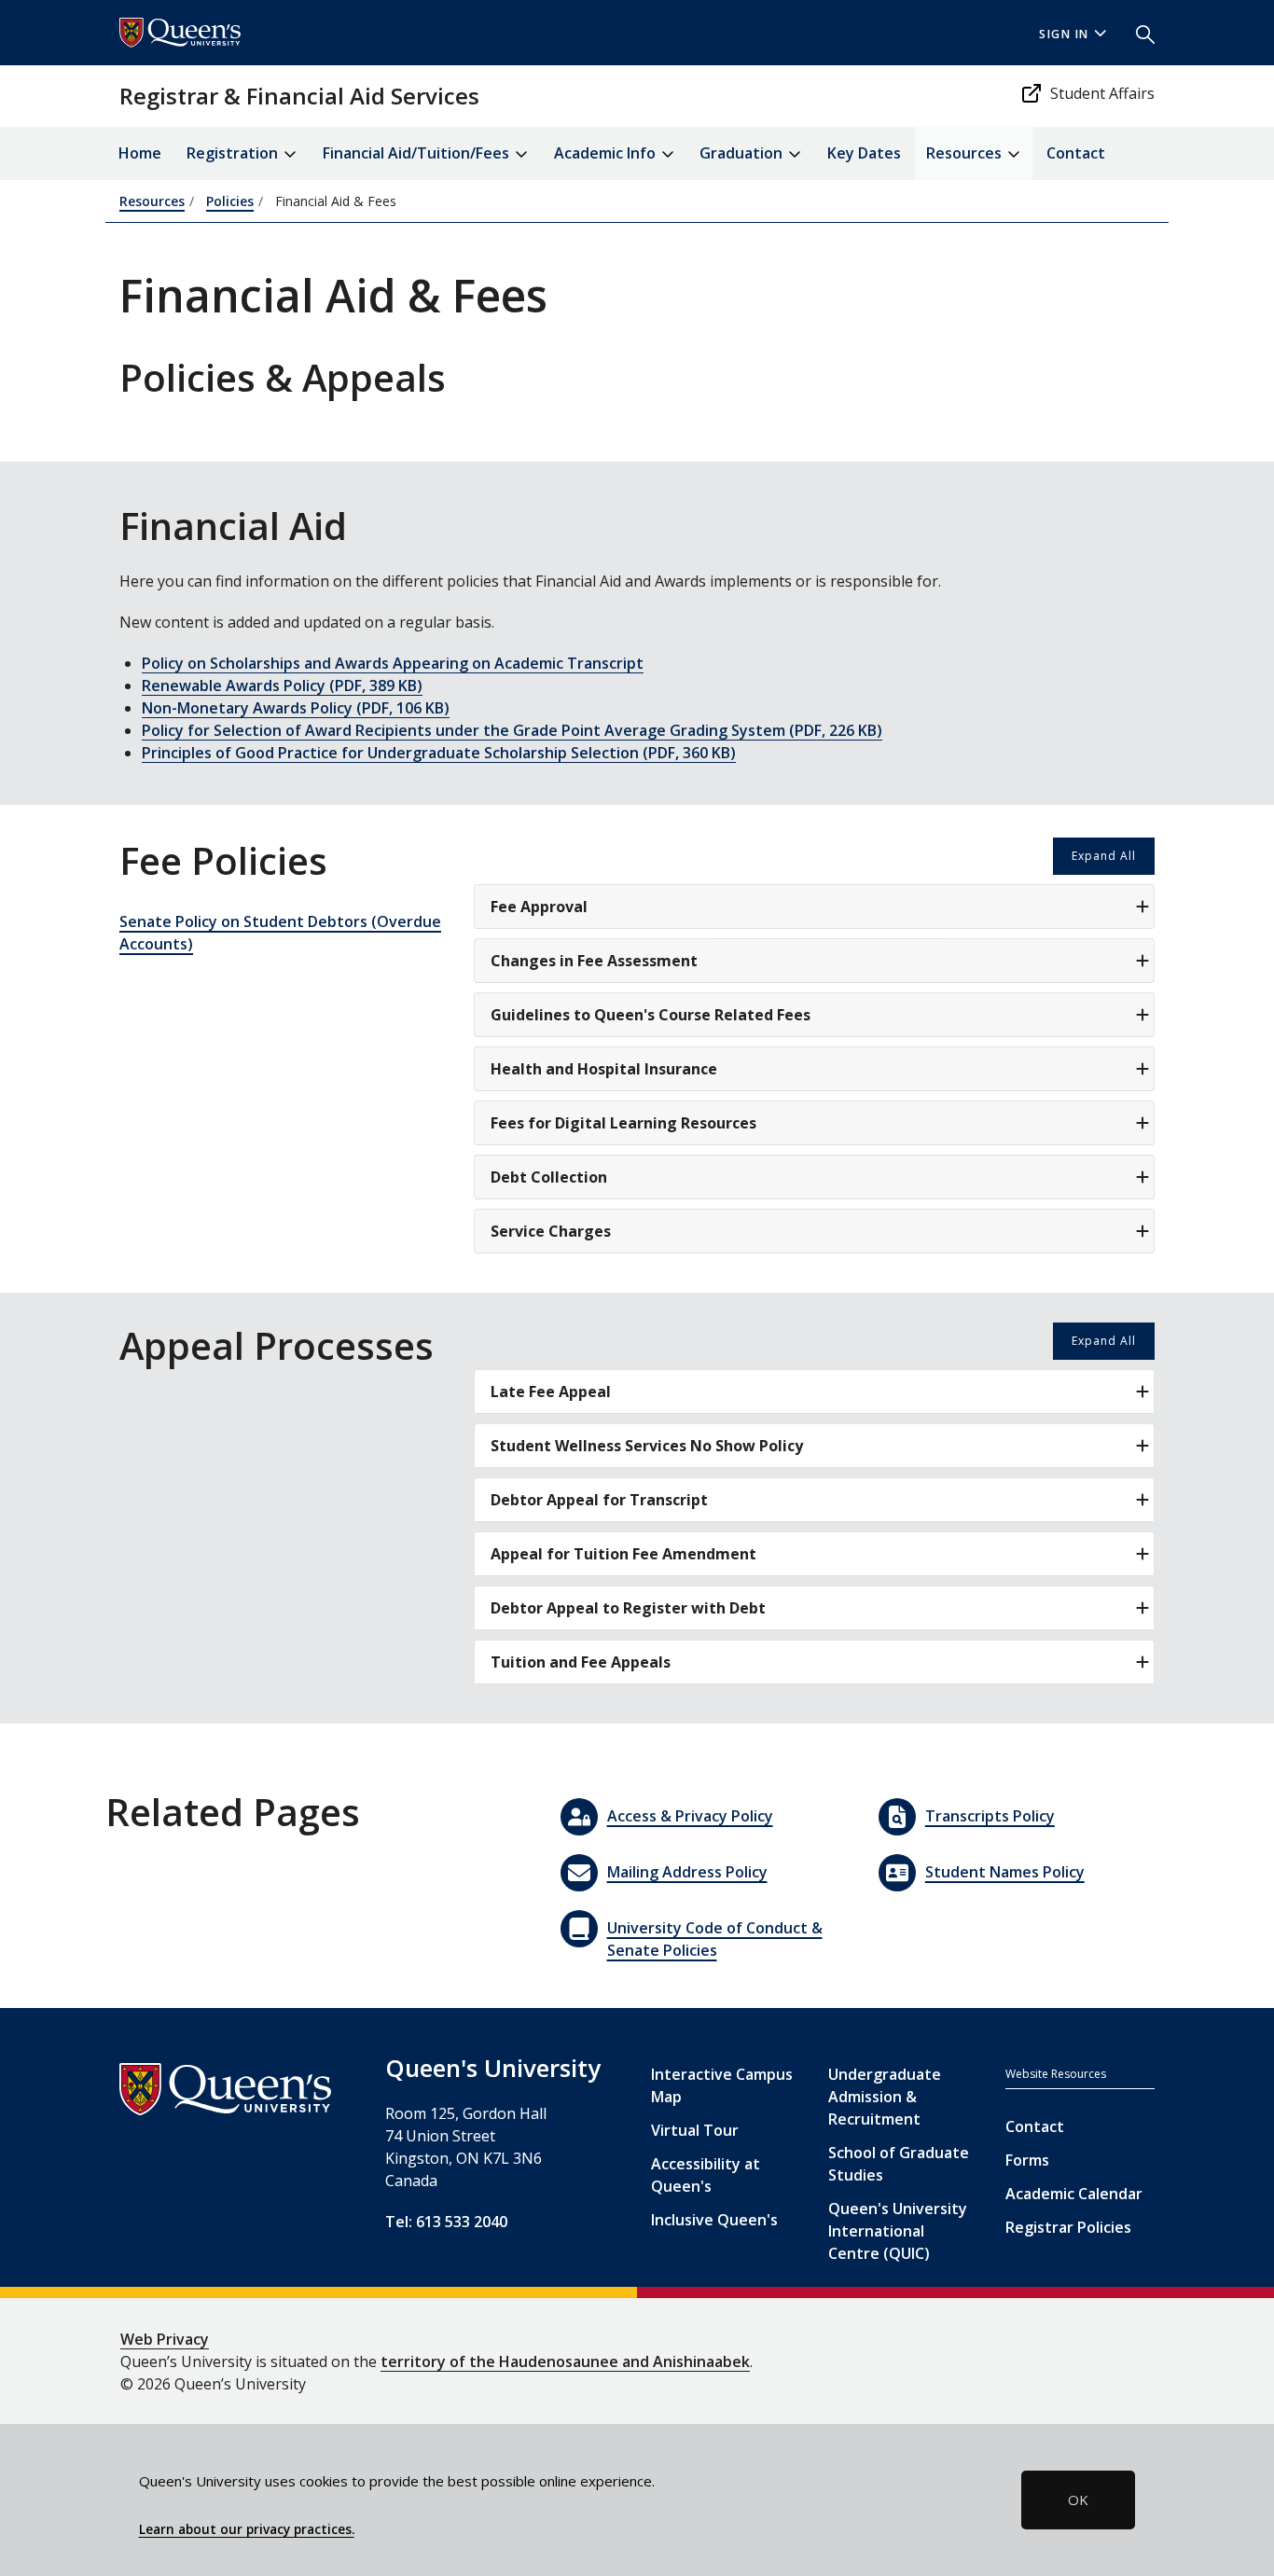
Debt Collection (549, 1177)
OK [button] (1078, 2500)
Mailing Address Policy (687, 1872)
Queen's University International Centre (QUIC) (898, 2231)
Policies (230, 201)
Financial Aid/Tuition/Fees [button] (418, 153)
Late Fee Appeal (551, 1392)
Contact (1076, 153)
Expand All (1104, 856)
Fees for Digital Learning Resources (623, 1123)
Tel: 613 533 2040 (446, 2222)
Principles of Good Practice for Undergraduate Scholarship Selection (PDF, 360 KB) (439, 753)
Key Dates (864, 153)
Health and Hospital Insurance (604, 1069)
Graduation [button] (743, 153)
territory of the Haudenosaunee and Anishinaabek (565, 2361)
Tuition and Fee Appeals (581, 1662)
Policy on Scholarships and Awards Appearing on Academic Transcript (393, 663)
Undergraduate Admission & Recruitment (885, 2097)
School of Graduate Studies (899, 2164)
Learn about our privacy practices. (247, 2529)
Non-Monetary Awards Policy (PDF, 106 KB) (296, 708)
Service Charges (551, 1231)
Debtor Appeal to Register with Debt (628, 1608)
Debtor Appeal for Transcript (599, 1500)
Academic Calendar (1074, 2194)
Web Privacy (165, 2339)
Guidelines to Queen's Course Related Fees (651, 1015)
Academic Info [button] (607, 153)
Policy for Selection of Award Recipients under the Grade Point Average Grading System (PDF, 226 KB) (512, 730)
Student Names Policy (1005, 1872)
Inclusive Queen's (714, 2220)
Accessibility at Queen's (706, 2175)
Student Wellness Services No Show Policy (647, 1446)
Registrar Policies (1068, 2227)
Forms (1027, 2160)
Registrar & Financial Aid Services (299, 96)
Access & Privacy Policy (690, 1816)
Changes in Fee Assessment (594, 961)
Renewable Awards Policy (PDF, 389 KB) (282, 686)
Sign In (1064, 34)
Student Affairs (1102, 93)
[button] (1138, 33)
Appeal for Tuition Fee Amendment (623, 1554)
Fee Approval (539, 907)
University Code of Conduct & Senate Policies (715, 1939)
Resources (152, 201)
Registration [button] (234, 153)
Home (140, 153)
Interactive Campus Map (722, 2085)
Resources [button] (966, 153)
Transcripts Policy (990, 1816)
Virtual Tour (695, 2130)
